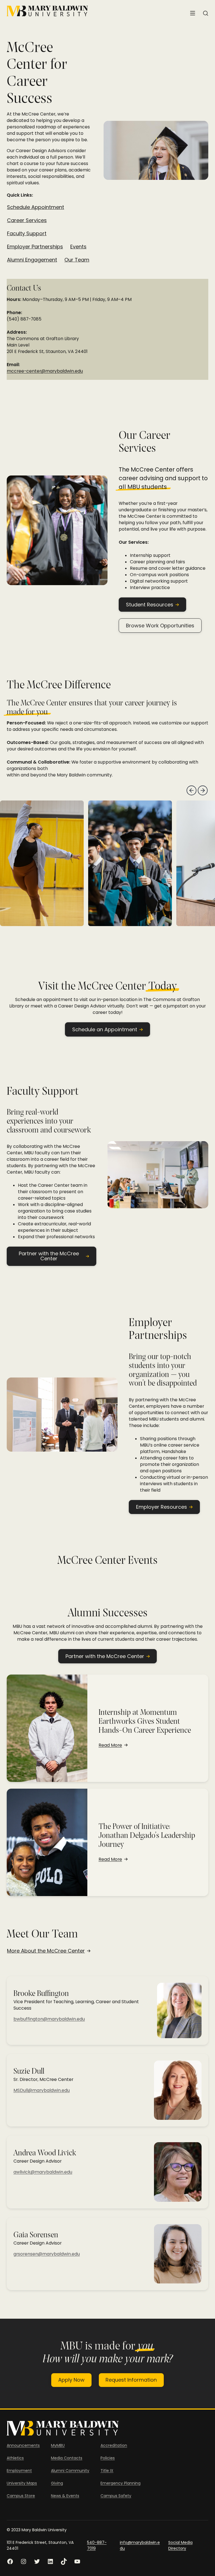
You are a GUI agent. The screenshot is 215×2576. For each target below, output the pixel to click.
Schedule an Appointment (105, 1029)
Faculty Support (27, 234)
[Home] (47, 11)
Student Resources (150, 605)
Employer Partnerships (35, 247)
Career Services (27, 220)
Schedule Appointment (36, 207)
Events (78, 247)
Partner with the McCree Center (49, 1256)
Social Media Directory (180, 2545)
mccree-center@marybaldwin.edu (45, 371)
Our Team (77, 260)
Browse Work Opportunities (160, 626)
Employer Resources (162, 1507)
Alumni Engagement (32, 260)
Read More (110, 1745)
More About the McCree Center (46, 1951)
